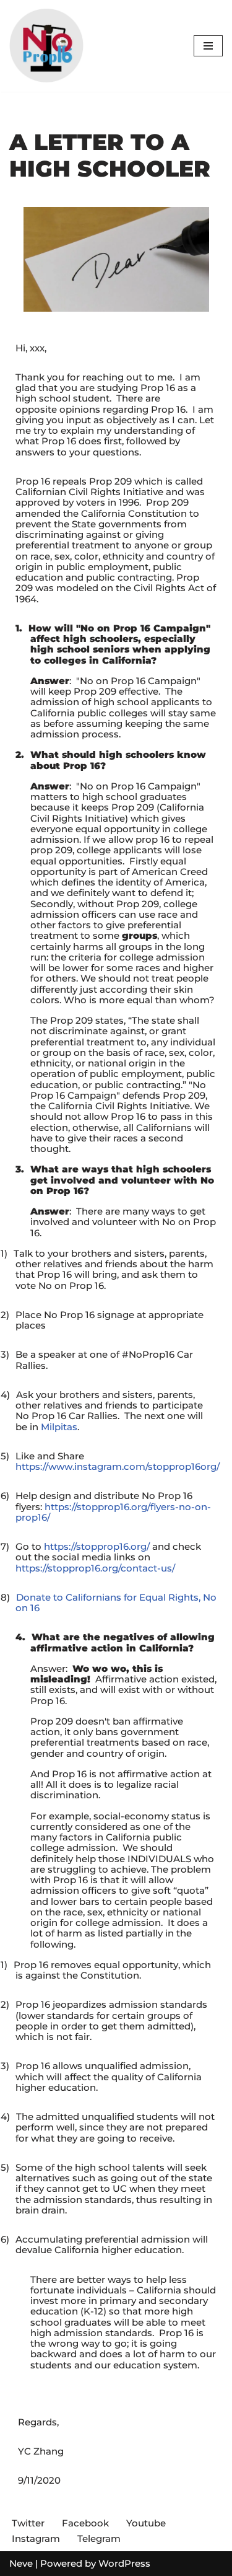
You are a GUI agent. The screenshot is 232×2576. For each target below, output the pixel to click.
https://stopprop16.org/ (97, 1546)
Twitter (28, 2523)
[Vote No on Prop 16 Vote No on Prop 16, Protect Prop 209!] (46, 46)
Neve (21, 2563)
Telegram (99, 2539)
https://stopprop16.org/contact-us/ (95, 1568)
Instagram (36, 2539)
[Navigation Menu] (208, 46)
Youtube (146, 2523)
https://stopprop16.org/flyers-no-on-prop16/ (113, 1512)
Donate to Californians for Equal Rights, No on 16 (116, 1602)
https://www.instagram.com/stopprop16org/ (118, 1466)
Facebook (85, 2523)
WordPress (124, 2563)
